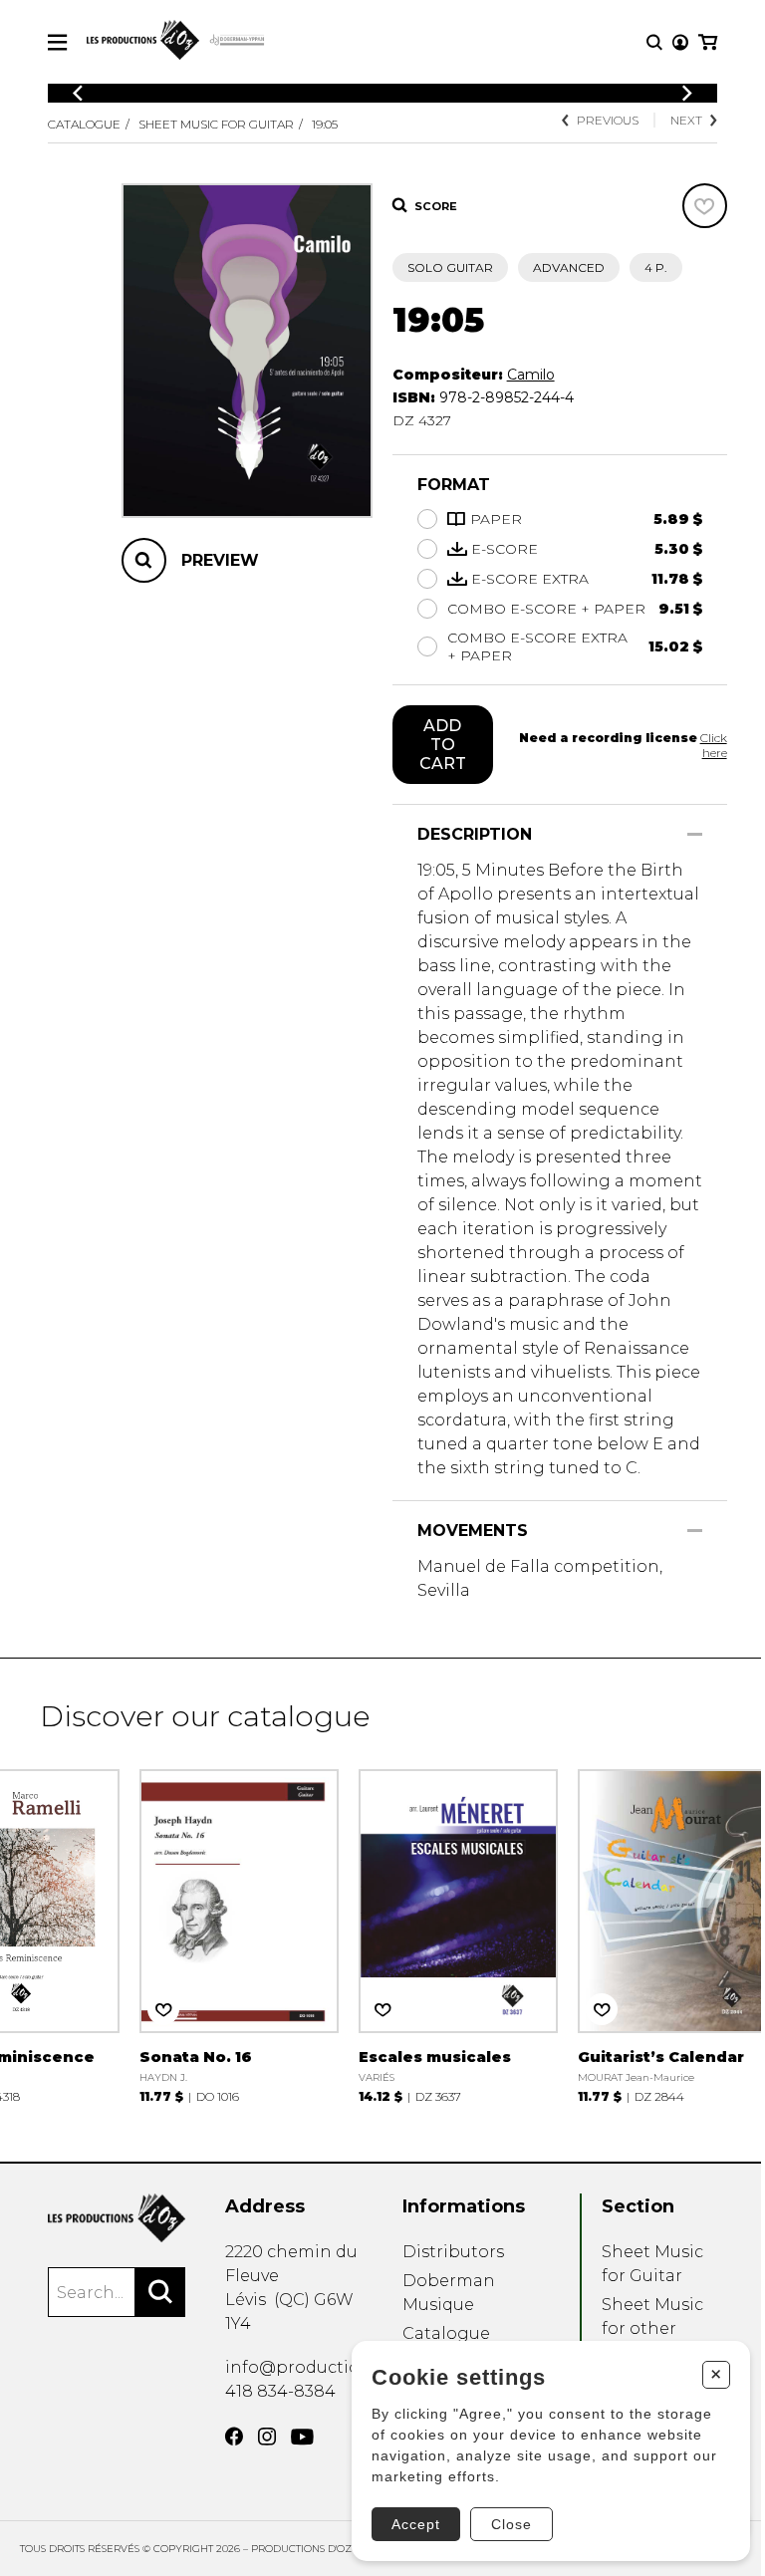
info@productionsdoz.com (337, 2367)
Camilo (531, 375)
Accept (416, 2524)
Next (686, 120)
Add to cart (443, 745)
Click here (714, 745)
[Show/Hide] (695, 834)
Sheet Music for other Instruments (653, 2328)
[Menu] (57, 42)
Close (511, 2524)
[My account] (680, 42)
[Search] (160, 2292)
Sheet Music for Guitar (216, 124)
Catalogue (84, 124)
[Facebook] (234, 2437)
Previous (608, 120)
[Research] (654, 42)
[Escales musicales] (458, 1934)
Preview (220, 560)
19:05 (325, 124)
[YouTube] (302, 2437)
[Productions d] (117, 2218)
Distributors (453, 2252)
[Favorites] (705, 206)
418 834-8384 (280, 2391)
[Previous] (78, 93)
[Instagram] (267, 2437)
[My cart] (708, 42)
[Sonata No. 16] (239, 1934)
